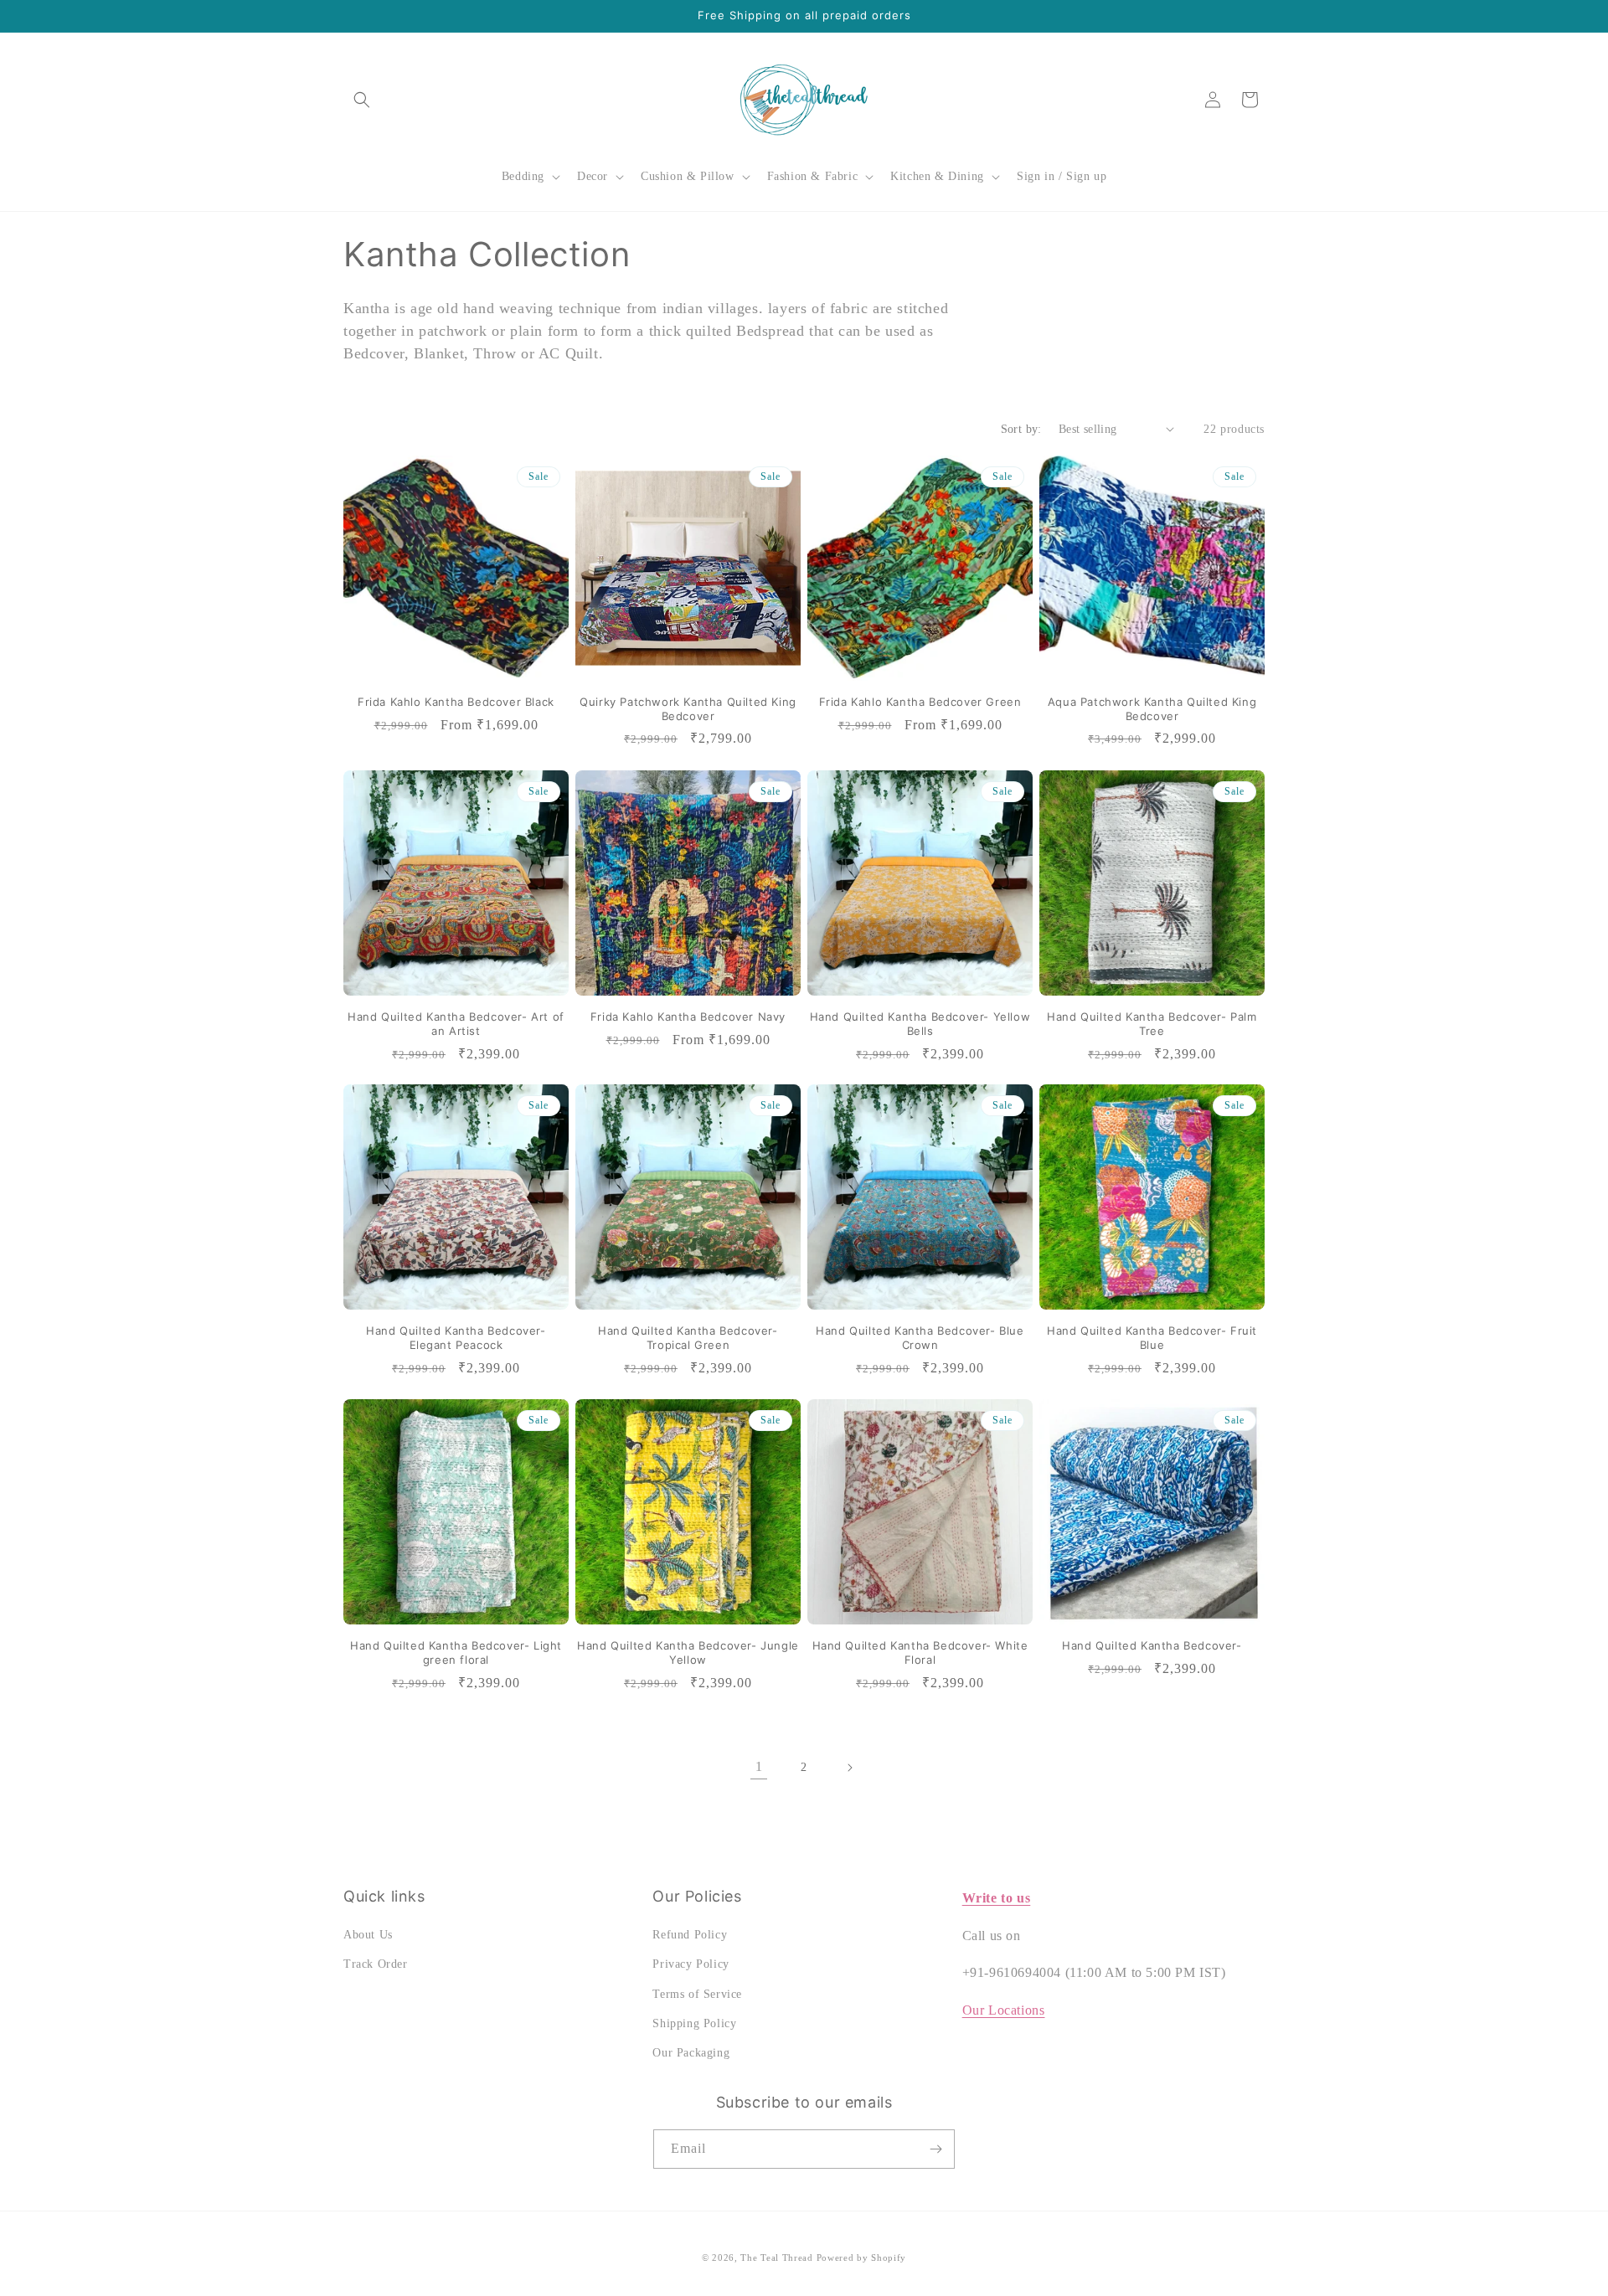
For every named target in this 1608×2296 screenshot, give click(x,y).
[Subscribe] (935, 2149)
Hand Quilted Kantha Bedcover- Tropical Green (688, 1338)
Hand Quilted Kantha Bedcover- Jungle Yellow (688, 1653)
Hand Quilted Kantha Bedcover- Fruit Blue (1152, 1338)
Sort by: (1021, 429)
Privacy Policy (691, 1964)
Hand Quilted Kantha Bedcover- (1152, 1645)
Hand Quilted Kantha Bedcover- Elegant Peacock (456, 1338)
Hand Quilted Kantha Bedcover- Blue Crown (920, 1338)
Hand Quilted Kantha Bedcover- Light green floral (456, 1653)
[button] (362, 100)
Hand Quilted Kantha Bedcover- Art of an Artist (456, 1024)
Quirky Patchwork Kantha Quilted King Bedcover (688, 709)
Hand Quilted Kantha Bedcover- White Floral (920, 1653)
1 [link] (759, 1766)
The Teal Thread (777, 2257)
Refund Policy (690, 1935)
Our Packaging (691, 2053)
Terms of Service (697, 1994)
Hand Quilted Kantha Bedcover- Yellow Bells (920, 1024)
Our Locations (1004, 2010)
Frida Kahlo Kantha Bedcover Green (920, 702)
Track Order (376, 1964)
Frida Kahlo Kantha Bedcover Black (456, 702)
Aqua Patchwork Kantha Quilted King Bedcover (1152, 709)
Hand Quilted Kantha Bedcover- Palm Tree (1152, 1024)
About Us (368, 1935)
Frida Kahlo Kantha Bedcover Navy (688, 1017)
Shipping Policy (694, 2023)
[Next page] (849, 1768)
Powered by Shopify (862, 2257)
